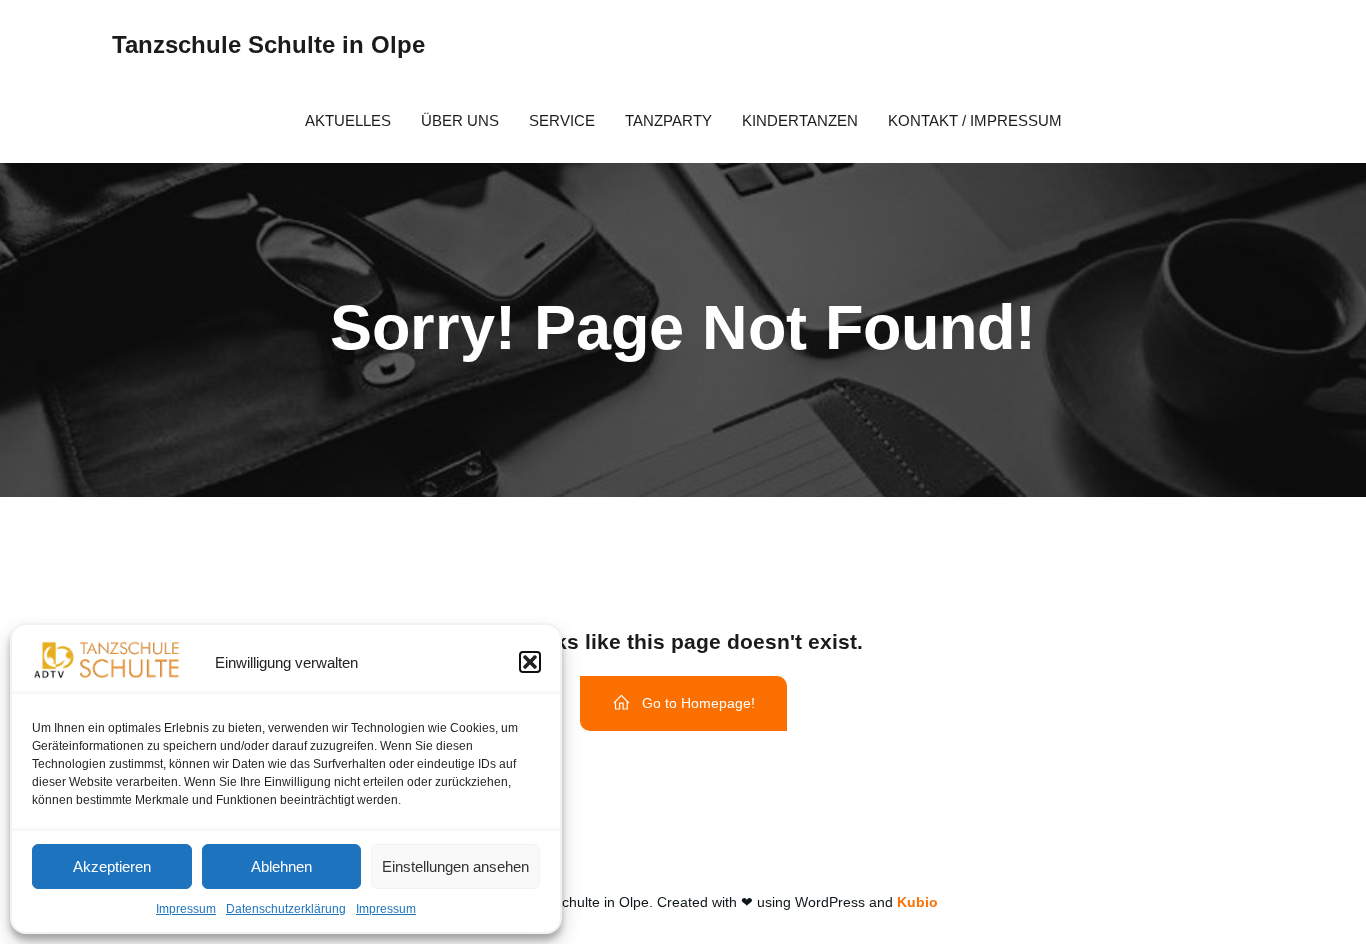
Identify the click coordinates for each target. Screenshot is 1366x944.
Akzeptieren (112, 866)
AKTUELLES (348, 120)
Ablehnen (281, 866)
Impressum (186, 909)
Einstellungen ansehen (455, 866)
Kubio (917, 902)
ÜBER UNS (460, 120)
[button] (530, 662)
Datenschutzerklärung (286, 909)
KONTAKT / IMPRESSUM (975, 120)
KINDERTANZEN (800, 120)
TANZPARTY (668, 120)
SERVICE (562, 120)
